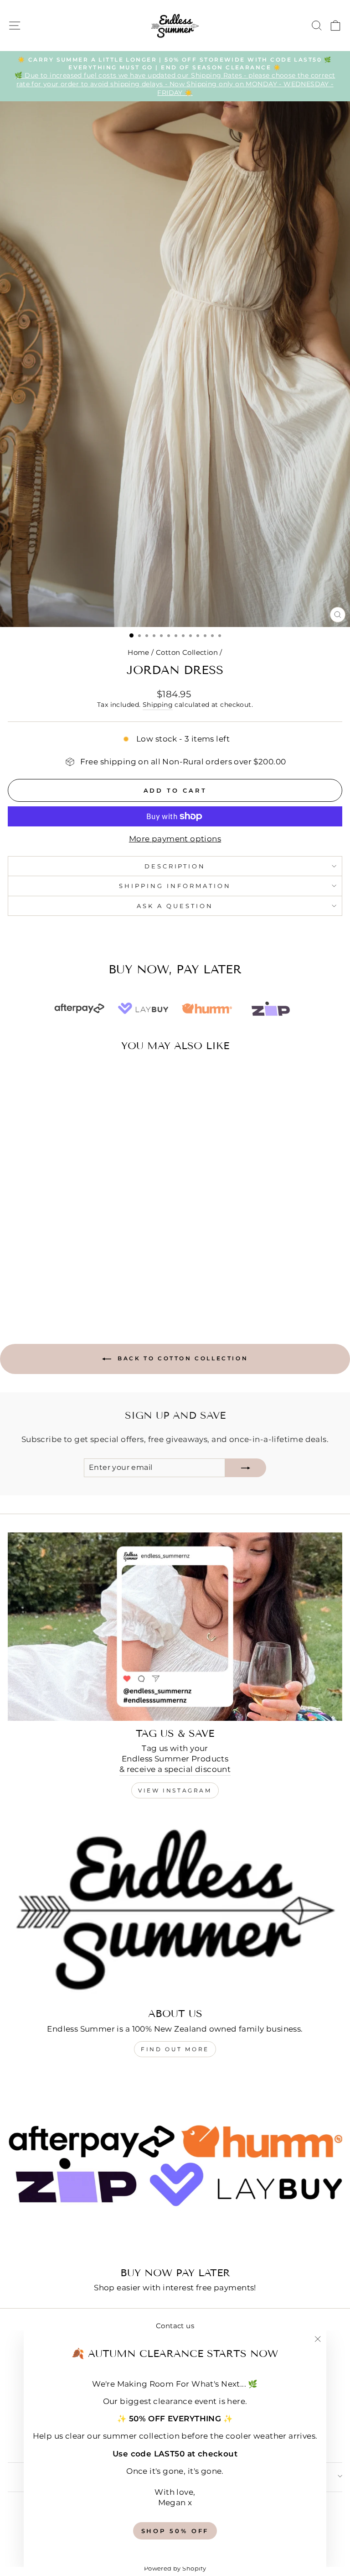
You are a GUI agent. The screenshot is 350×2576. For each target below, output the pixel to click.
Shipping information (175, 886)
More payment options (175, 839)
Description (175, 866)
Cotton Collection (187, 652)
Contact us (175, 2326)
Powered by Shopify (175, 2568)
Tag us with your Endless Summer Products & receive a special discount (175, 1759)
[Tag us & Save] (175, 1627)
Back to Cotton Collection (182, 1358)
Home (139, 652)
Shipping (158, 705)
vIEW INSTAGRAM (175, 1790)
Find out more (175, 2049)
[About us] (175, 1907)
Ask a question (175, 906)
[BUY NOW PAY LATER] (175, 2166)
